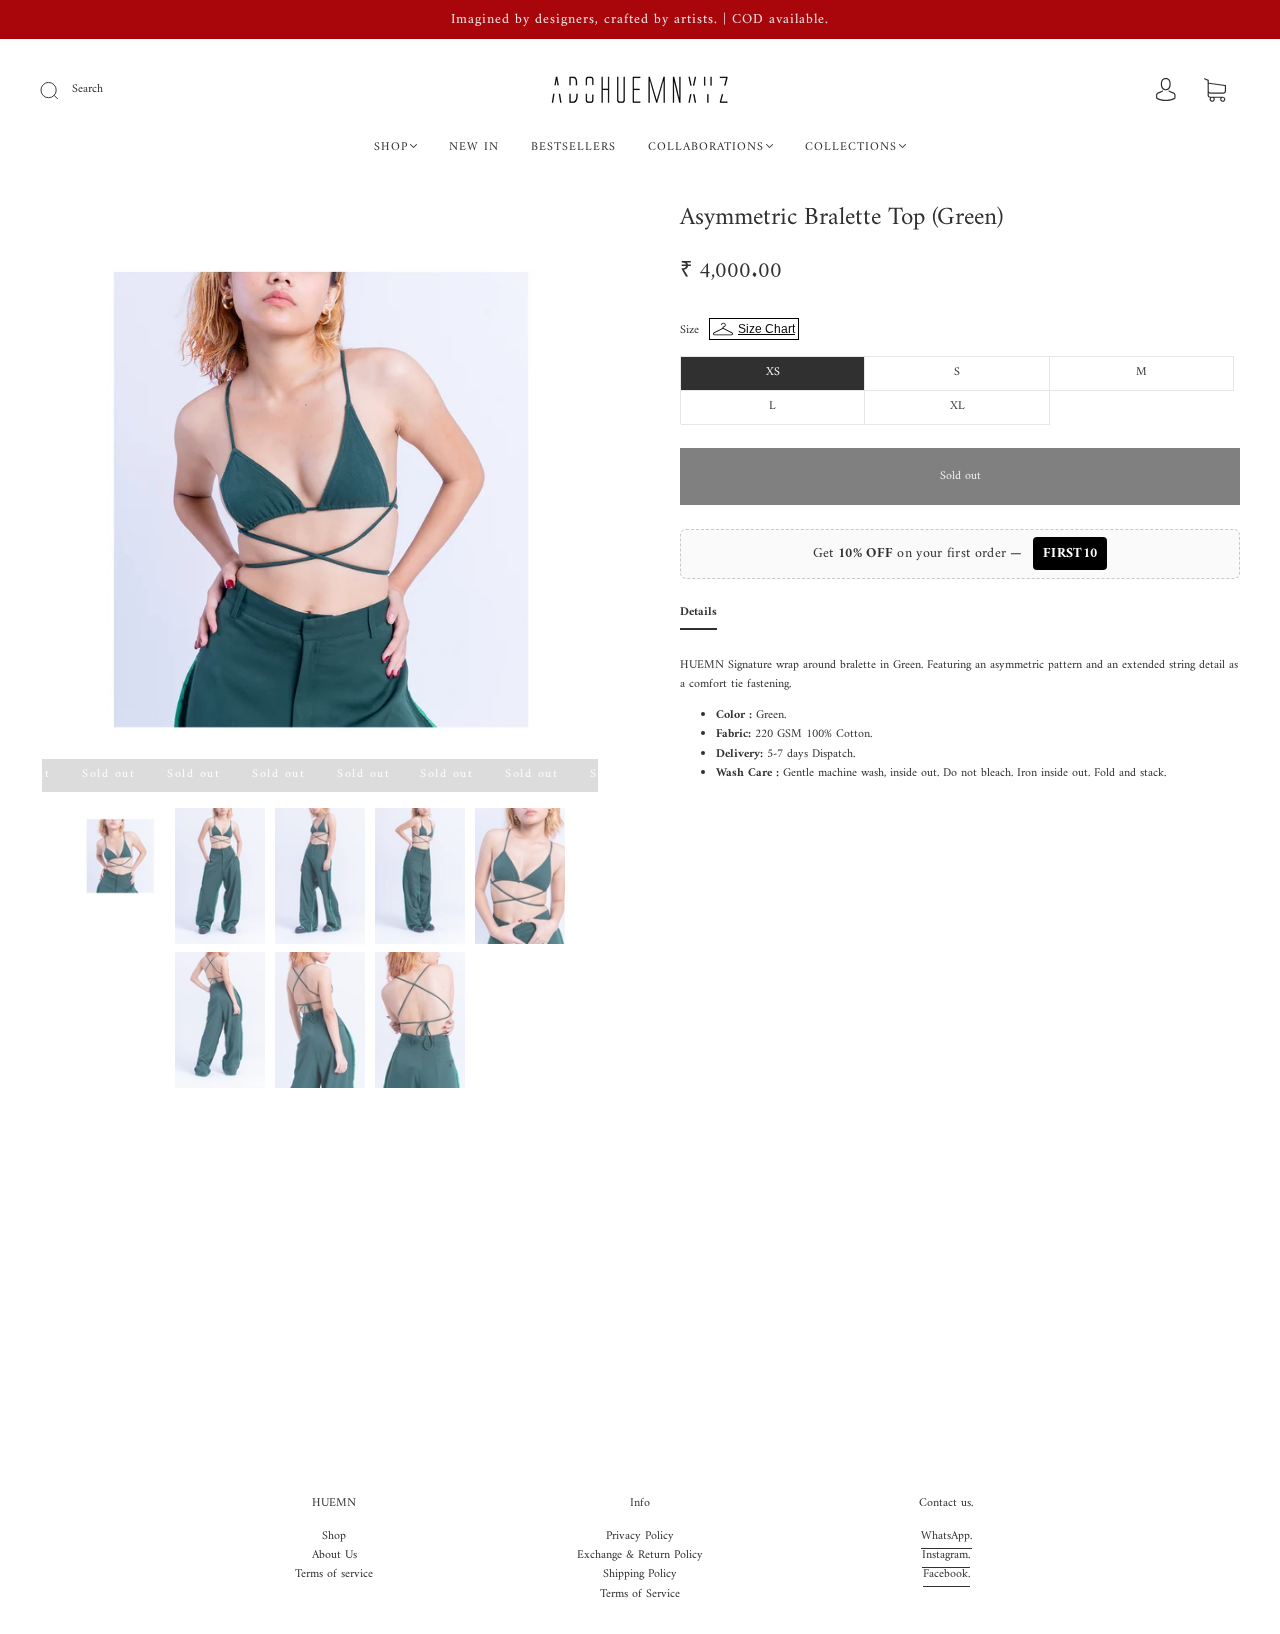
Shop (334, 1536)
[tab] (698, 616)
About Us (334, 1555)
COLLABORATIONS (706, 147)
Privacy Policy (640, 1536)
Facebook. (946, 1574)
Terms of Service (640, 1594)
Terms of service (334, 1574)
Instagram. (946, 1555)
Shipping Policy (640, 1574)
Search (87, 89)
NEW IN (474, 147)
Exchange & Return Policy (640, 1555)
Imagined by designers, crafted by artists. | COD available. (640, 19)
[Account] (1166, 91)
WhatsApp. (946, 1536)
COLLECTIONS (851, 147)
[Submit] (62, 90)
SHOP (391, 147)
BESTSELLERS (573, 147)
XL (957, 406)
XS (773, 372)
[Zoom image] (320, 485)
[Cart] (1215, 92)
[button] (97, 485)
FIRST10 (1070, 553)
